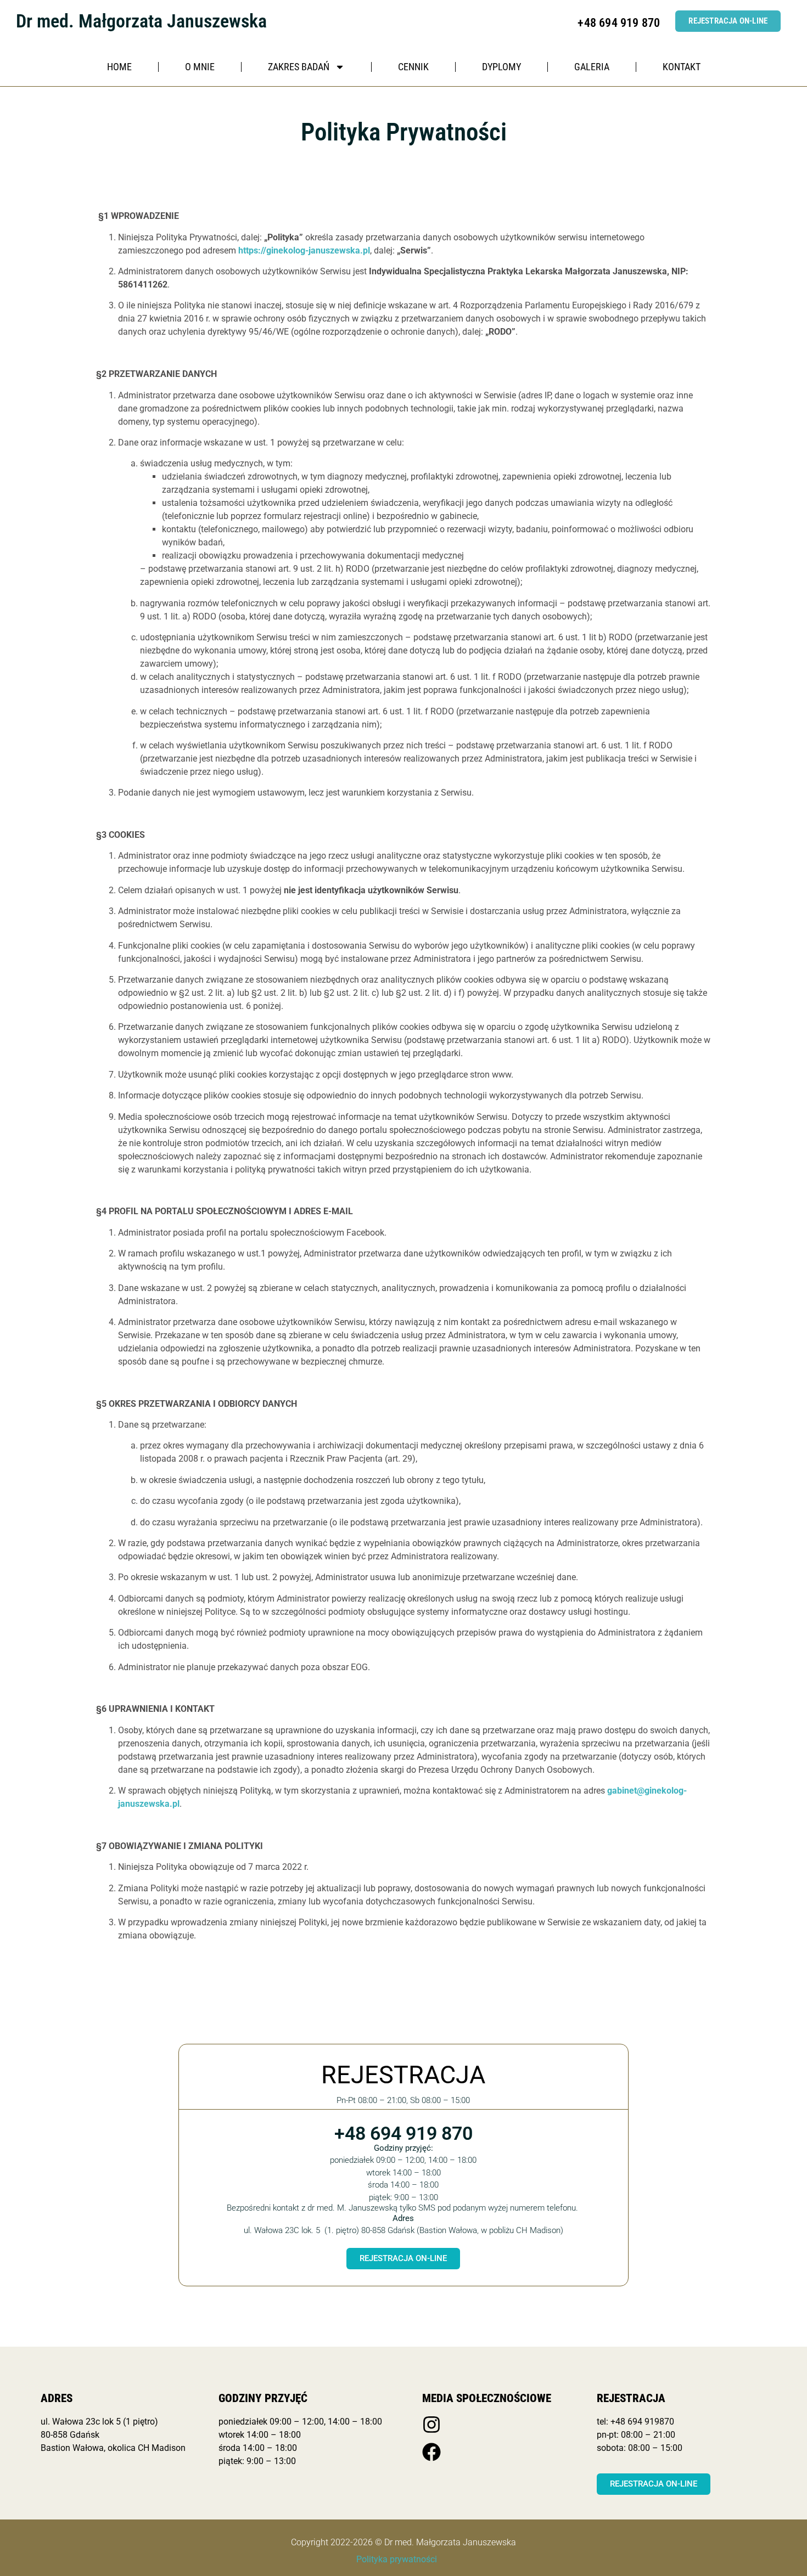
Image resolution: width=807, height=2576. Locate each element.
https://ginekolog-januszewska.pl (304, 250)
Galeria (592, 67)
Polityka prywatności (397, 2559)
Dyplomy (501, 67)
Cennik (413, 67)
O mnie (200, 67)
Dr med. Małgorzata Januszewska (141, 21)
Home (119, 67)
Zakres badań (299, 67)
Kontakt (682, 67)
